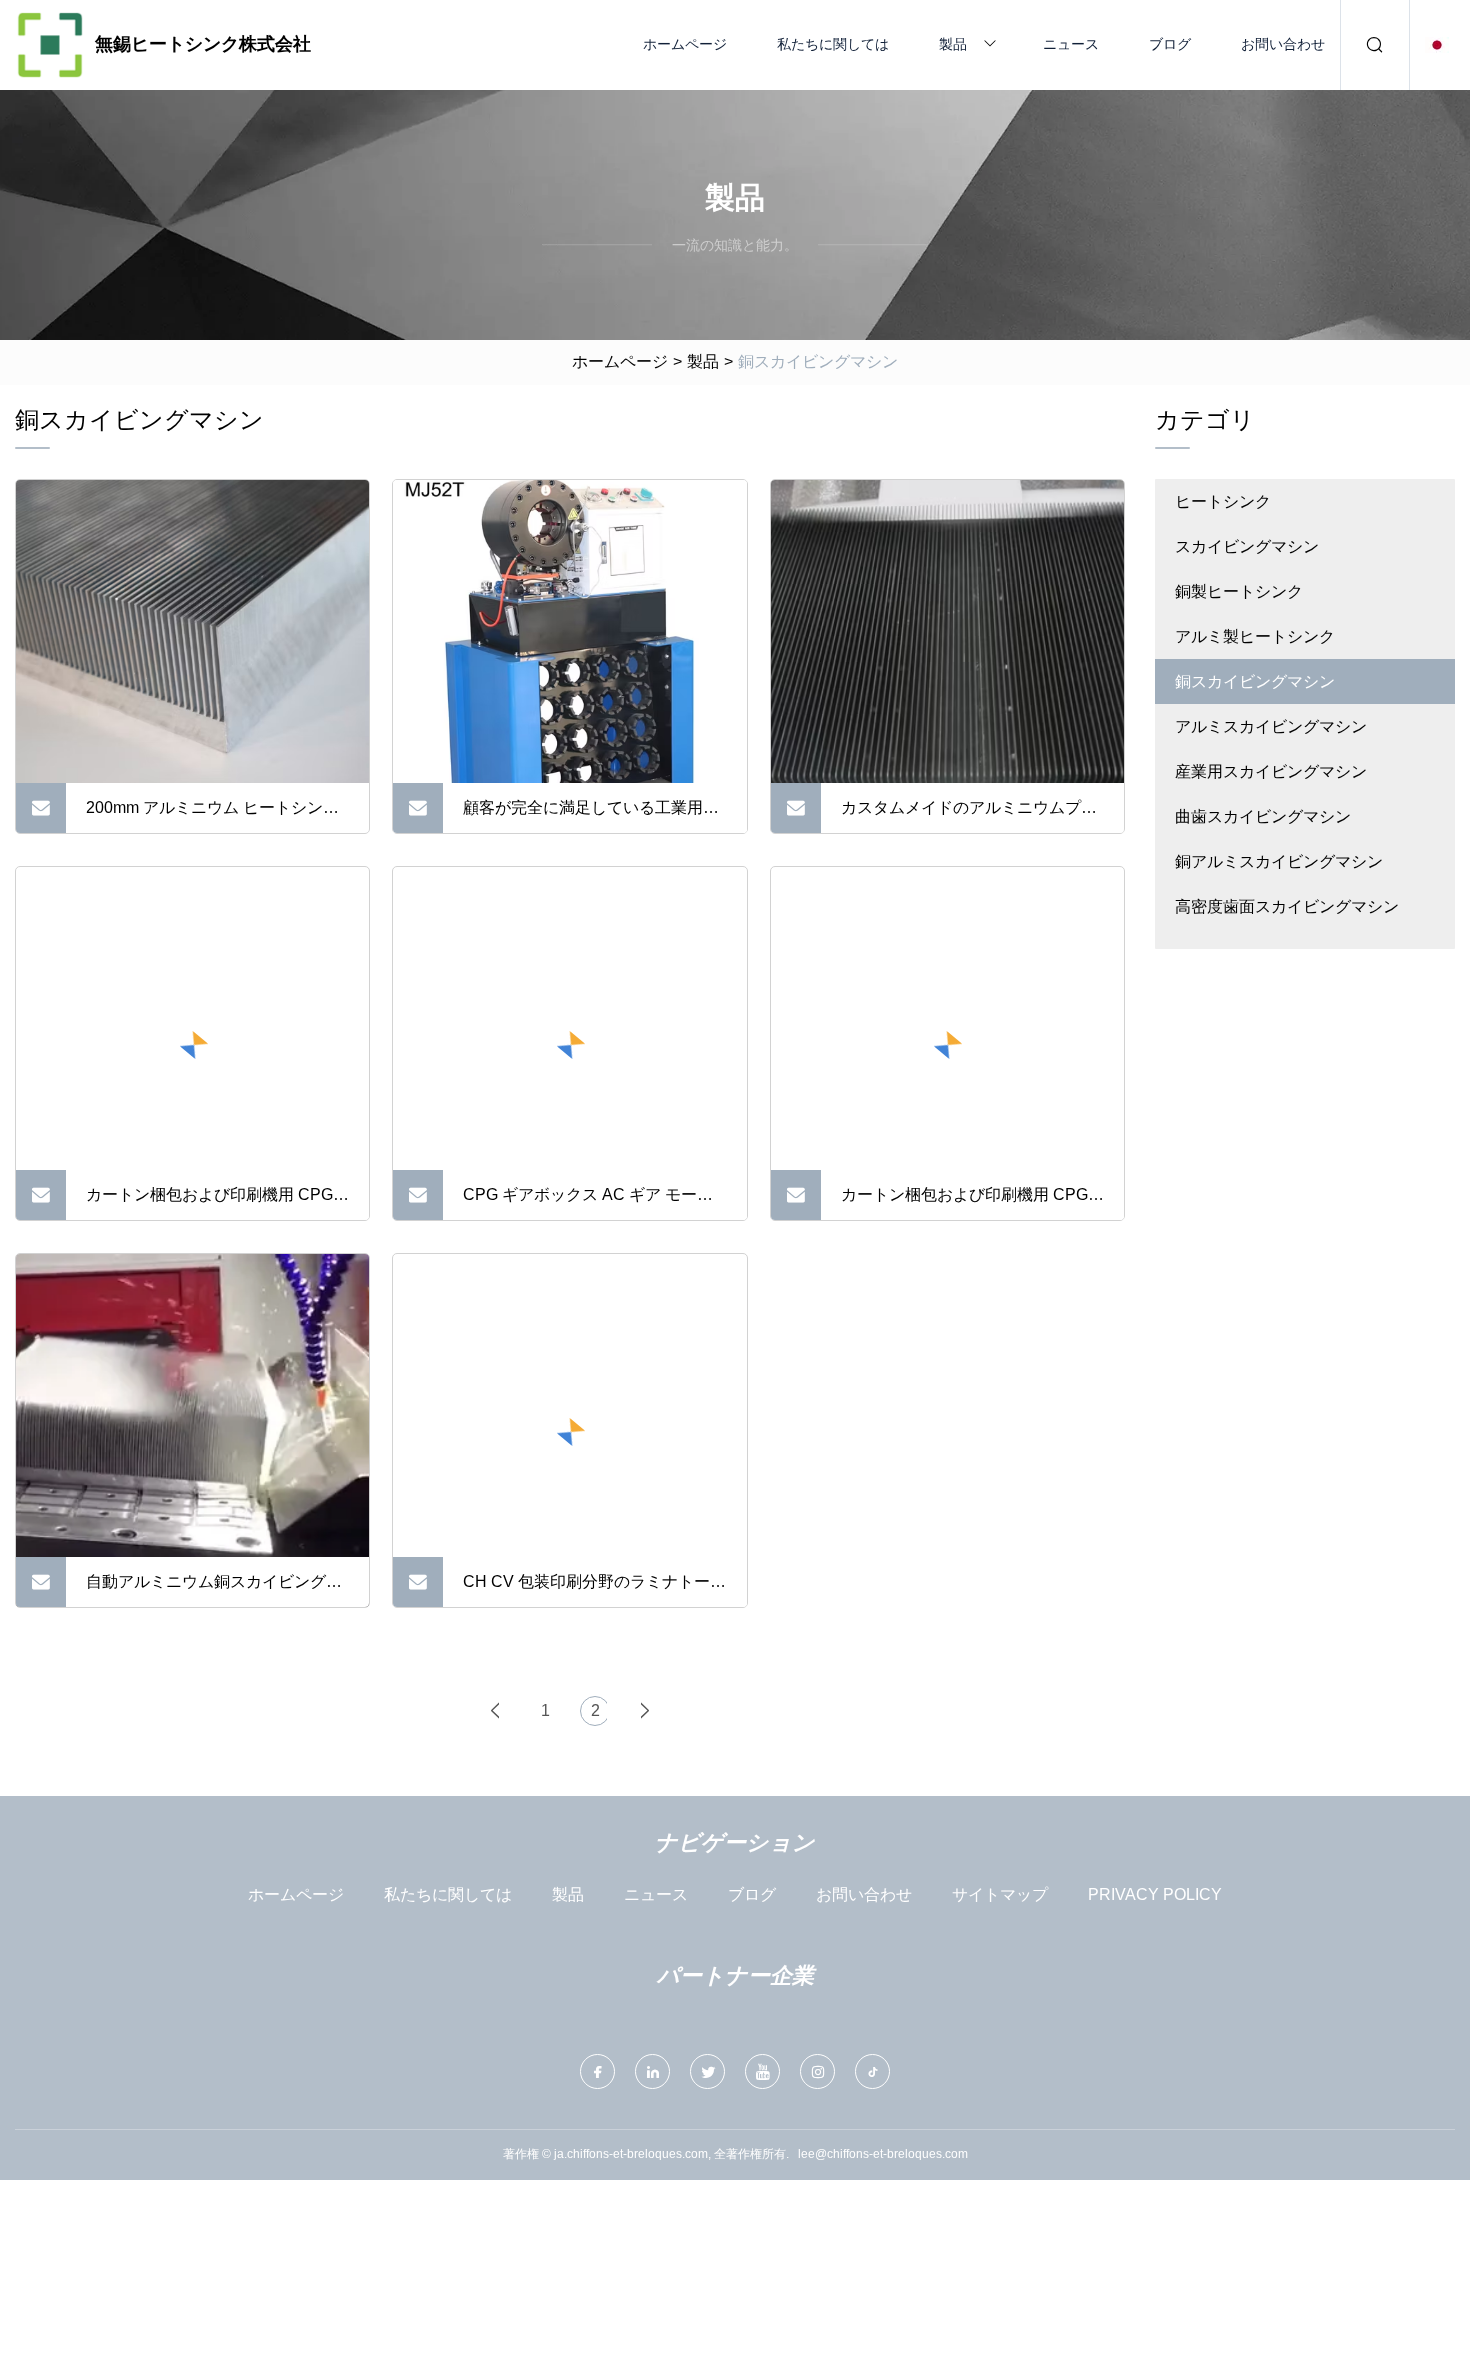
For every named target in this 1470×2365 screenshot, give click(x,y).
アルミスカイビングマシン (1271, 726)
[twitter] (707, 2071)
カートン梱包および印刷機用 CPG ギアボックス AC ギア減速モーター (213, 1203)
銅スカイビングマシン (1255, 681)
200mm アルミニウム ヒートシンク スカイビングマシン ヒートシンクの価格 (216, 816)
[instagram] (817, 2071)
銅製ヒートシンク (1239, 591)
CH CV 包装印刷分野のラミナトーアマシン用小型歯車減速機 (594, 1590)
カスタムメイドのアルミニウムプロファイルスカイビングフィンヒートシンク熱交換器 (969, 816)
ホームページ (685, 44)
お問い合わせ (1283, 44)
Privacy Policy (1155, 1894)
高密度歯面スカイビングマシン (1287, 906)
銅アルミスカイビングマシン (1279, 861)
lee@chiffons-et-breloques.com (883, 2154)
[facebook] (597, 2071)
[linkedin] (652, 2071)
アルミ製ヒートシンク (1255, 636)
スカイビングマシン (1247, 546)
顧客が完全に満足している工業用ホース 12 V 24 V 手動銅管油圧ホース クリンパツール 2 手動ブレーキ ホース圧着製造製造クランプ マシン (593, 816)
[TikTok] (872, 2071)
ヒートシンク (1223, 501)
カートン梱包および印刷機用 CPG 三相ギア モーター (964, 1203)
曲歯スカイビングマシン (1263, 816)
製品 (953, 44)
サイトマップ (1000, 1894)
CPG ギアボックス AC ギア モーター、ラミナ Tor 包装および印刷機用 (590, 1203)
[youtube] (762, 2071)
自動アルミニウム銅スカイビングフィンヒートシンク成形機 (214, 1590)
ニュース (1071, 44)
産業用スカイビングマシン (1271, 771)
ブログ (1170, 44)
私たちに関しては (833, 44)
